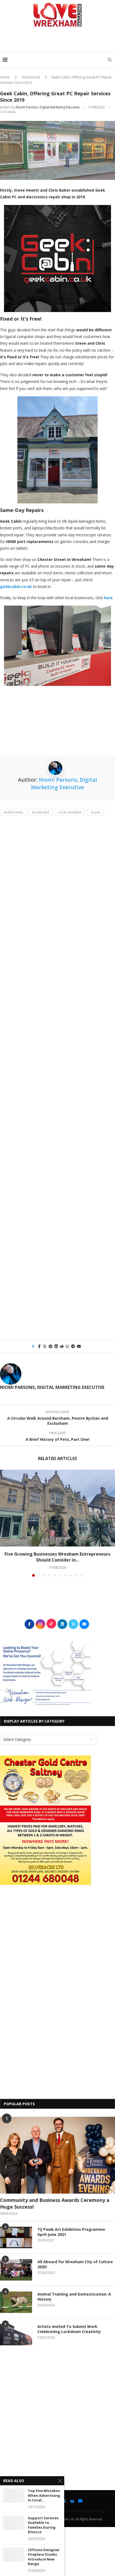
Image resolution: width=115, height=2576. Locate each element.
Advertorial (31, 77)
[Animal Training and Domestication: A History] (16, 2302)
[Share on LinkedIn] (56, 1346)
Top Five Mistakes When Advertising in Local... (44, 2495)
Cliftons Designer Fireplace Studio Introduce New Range (44, 2557)
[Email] (80, 2501)
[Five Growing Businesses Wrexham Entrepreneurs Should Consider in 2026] (57, 1508)
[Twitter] (64, 2501)
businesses (41, 812)
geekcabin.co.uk (16, 586)
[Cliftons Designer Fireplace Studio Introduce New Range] (14, 2555)
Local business (70, 812)
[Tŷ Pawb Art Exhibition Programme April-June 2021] (16, 2237)
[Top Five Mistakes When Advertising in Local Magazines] (14, 2496)
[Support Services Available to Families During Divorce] (14, 2523)
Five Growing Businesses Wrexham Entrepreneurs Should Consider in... (57, 1557)
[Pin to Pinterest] (51, 1346)
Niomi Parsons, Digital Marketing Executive (48, 107)
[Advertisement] (59, 41)
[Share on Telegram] (73, 1346)
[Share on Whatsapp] (67, 1346)
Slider (95, 812)
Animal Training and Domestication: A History (74, 2297)
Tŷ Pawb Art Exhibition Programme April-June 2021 (71, 2232)
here (108, 598)
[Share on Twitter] (45, 1346)
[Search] (110, 60)
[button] (5, 1523)
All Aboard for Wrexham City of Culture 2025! (75, 2264)
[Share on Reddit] (62, 1346)
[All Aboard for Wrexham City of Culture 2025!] (16, 2270)
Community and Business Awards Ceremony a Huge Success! (55, 2203)
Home (5, 77)
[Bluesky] (72, 2501)
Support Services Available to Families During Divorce (43, 2525)
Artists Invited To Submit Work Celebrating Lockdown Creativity (69, 2329)
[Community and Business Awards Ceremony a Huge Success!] (57, 2155)
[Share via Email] (79, 1346)
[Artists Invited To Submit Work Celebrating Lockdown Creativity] (16, 2335)
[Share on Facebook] (39, 1346)
